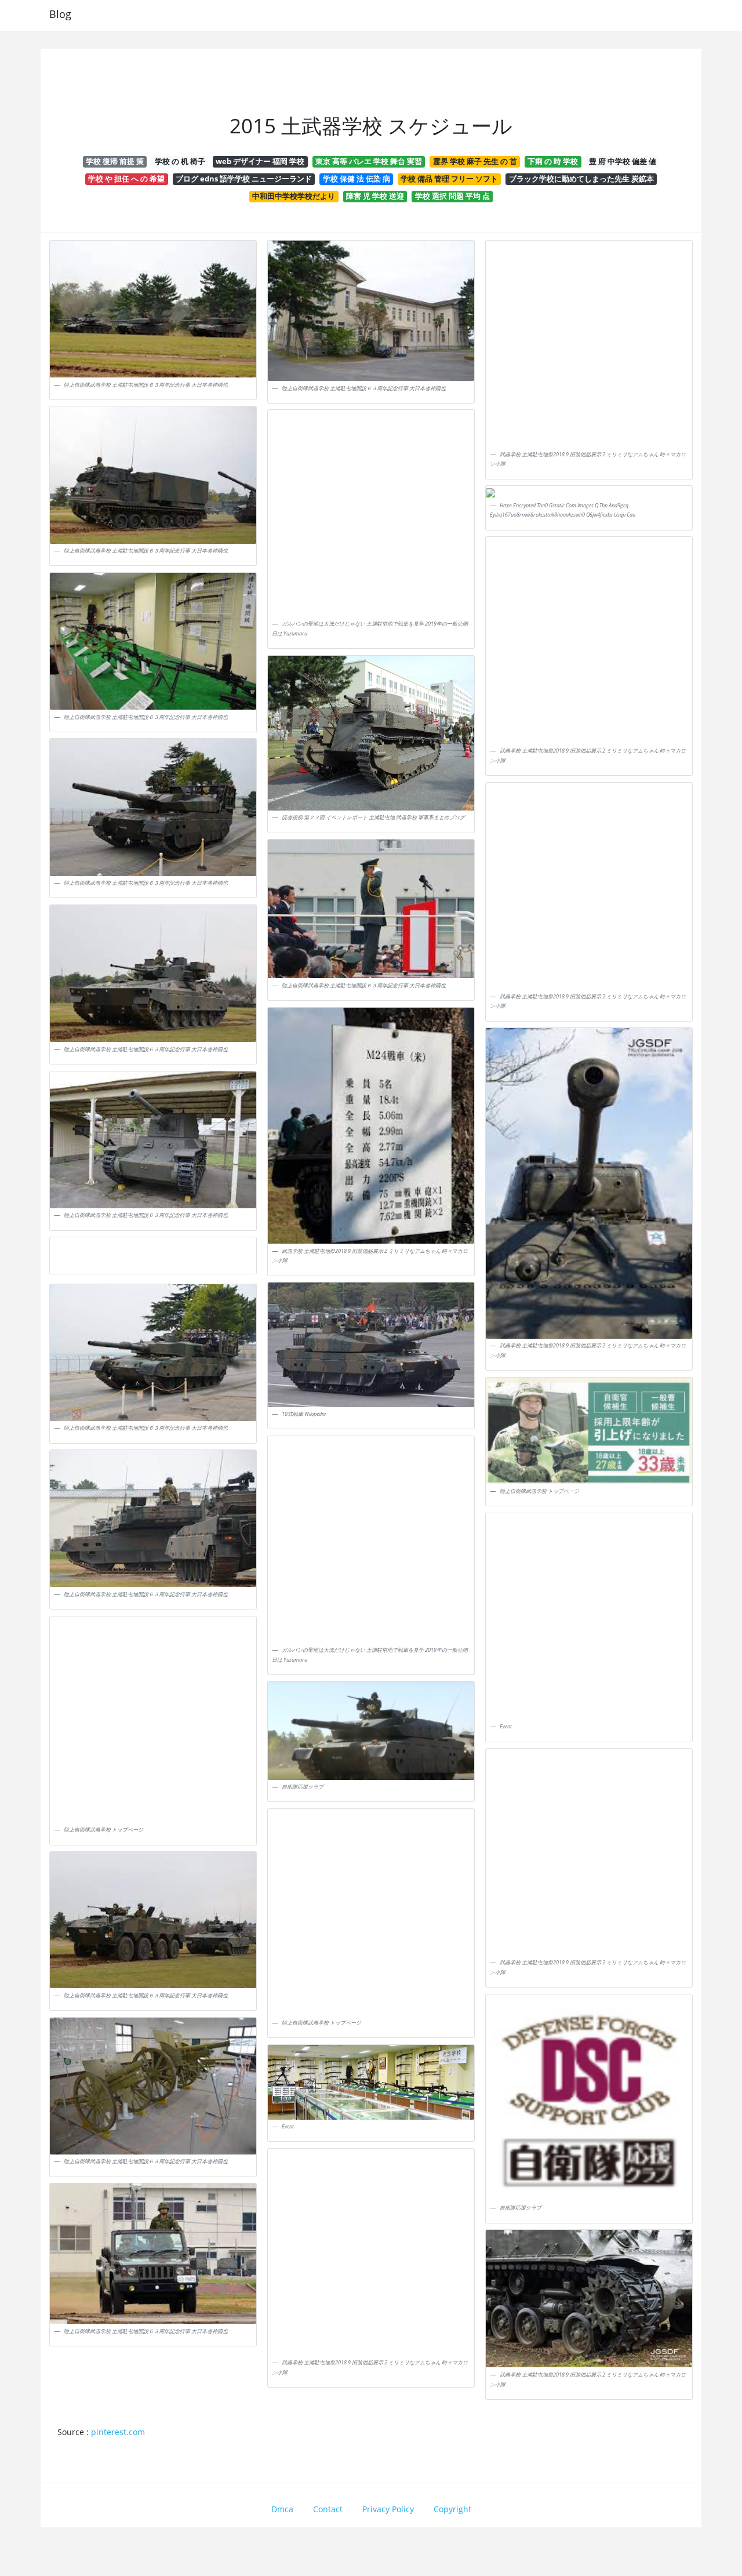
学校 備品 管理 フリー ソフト (449, 179)
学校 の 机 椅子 (180, 161)
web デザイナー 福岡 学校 (260, 161)
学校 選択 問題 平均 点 (452, 196)
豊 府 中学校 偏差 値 (623, 161)
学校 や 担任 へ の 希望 (126, 179)
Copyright (452, 2509)
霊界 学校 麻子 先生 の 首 (475, 161)
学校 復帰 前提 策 (115, 161)
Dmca (282, 2509)
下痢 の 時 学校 (553, 161)
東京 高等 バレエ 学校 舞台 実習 (369, 161)
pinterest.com (118, 2432)
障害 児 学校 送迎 (375, 196)
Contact (328, 2509)
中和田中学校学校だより (294, 196)
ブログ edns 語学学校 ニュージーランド (244, 179)
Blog (60, 14)
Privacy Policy (388, 2509)
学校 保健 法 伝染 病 (357, 179)
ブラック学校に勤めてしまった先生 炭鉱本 (581, 179)
